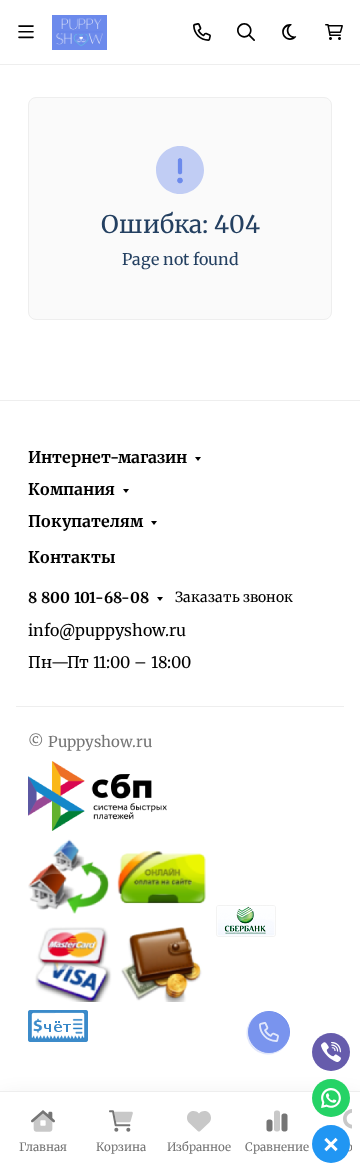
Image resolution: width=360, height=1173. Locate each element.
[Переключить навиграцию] (26, 32)
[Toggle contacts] (202, 32)
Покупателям (85, 521)
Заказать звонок (234, 597)
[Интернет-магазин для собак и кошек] (79, 31)
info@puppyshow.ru (107, 630)
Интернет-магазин (107, 457)
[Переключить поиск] (246, 32)
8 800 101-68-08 (88, 597)
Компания (71, 489)
